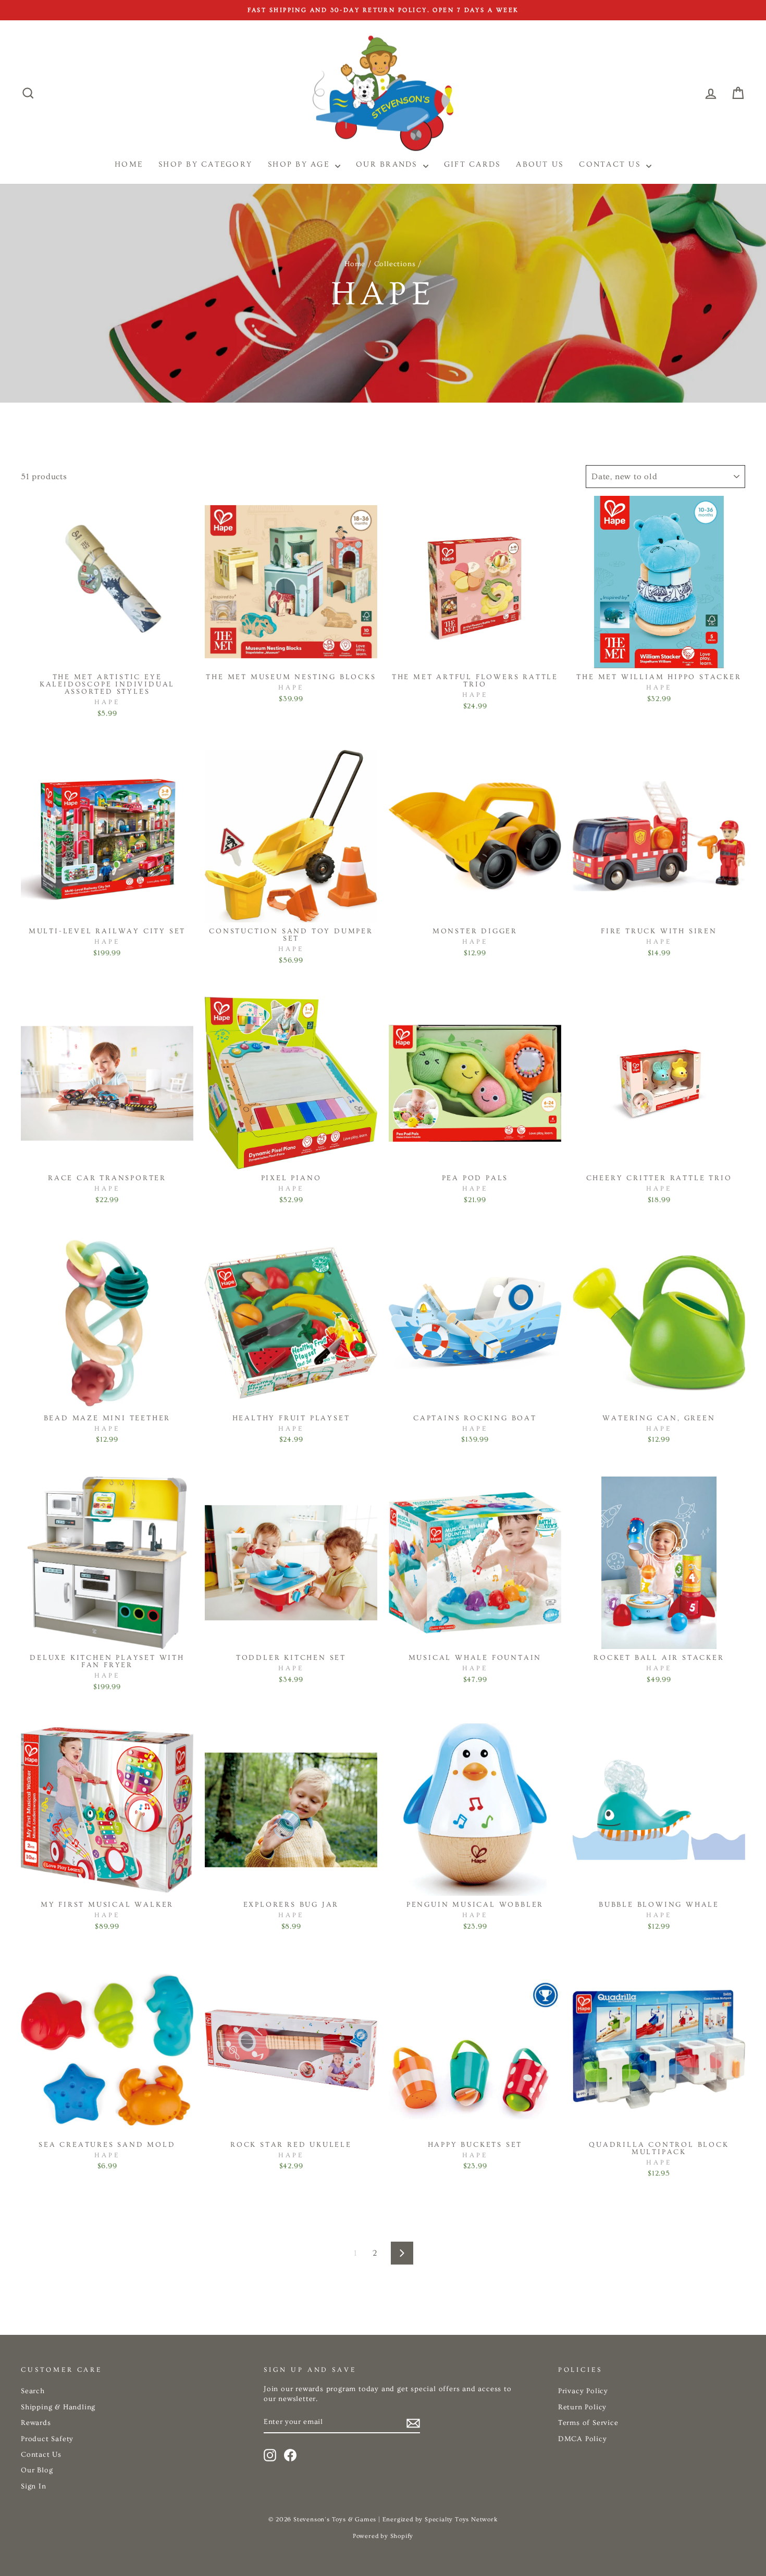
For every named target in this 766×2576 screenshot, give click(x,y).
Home (355, 264)
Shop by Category (205, 164)
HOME (129, 164)
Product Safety (47, 2439)
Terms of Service (588, 2423)
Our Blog (37, 2470)
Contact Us (611, 164)
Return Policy (582, 2407)
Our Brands (388, 164)
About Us (540, 164)
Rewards (36, 2423)
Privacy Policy (583, 2391)
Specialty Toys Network (461, 2519)
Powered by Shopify (383, 2536)
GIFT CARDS (472, 164)
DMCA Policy (583, 2439)
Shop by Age (300, 164)
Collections (395, 264)
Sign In (34, 2486)
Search (33, 2391)
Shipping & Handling (58, 2407)
